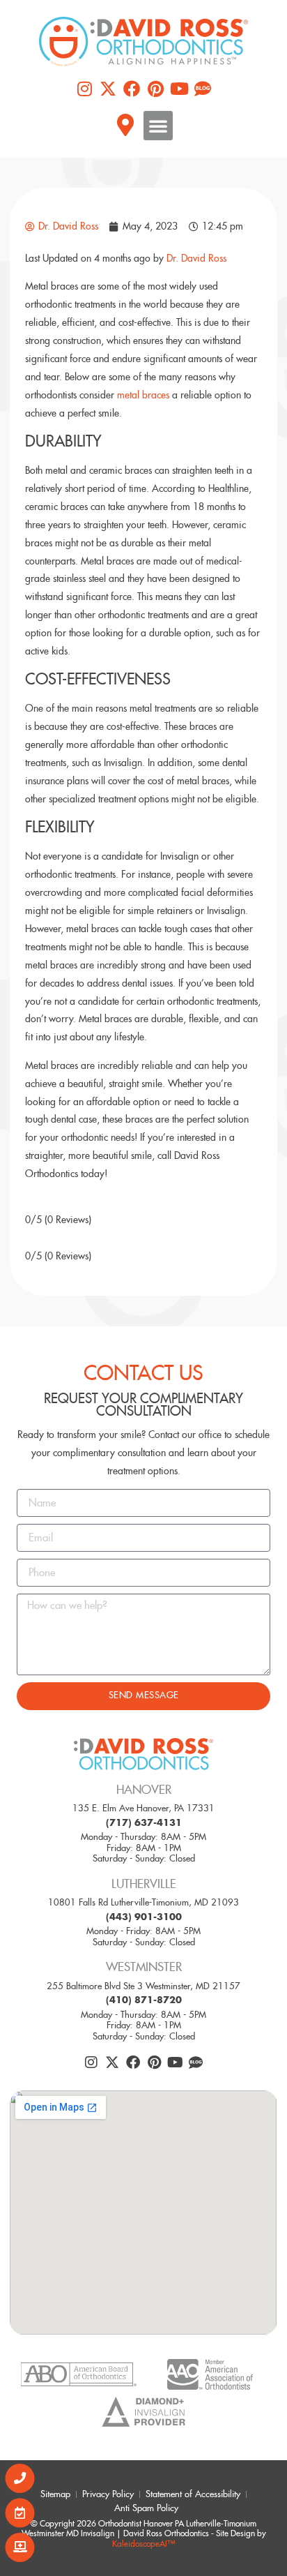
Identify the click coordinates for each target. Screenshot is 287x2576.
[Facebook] (132, 89)
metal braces (143, 395)
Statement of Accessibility (193, 2494)
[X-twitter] (108, 89)
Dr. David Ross (196, 258)
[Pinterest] (155, 89)
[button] (158, 126)
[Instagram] (84, 89)
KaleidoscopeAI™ (143, 2544)
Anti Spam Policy (146, 2508)
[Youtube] (179, 89)
